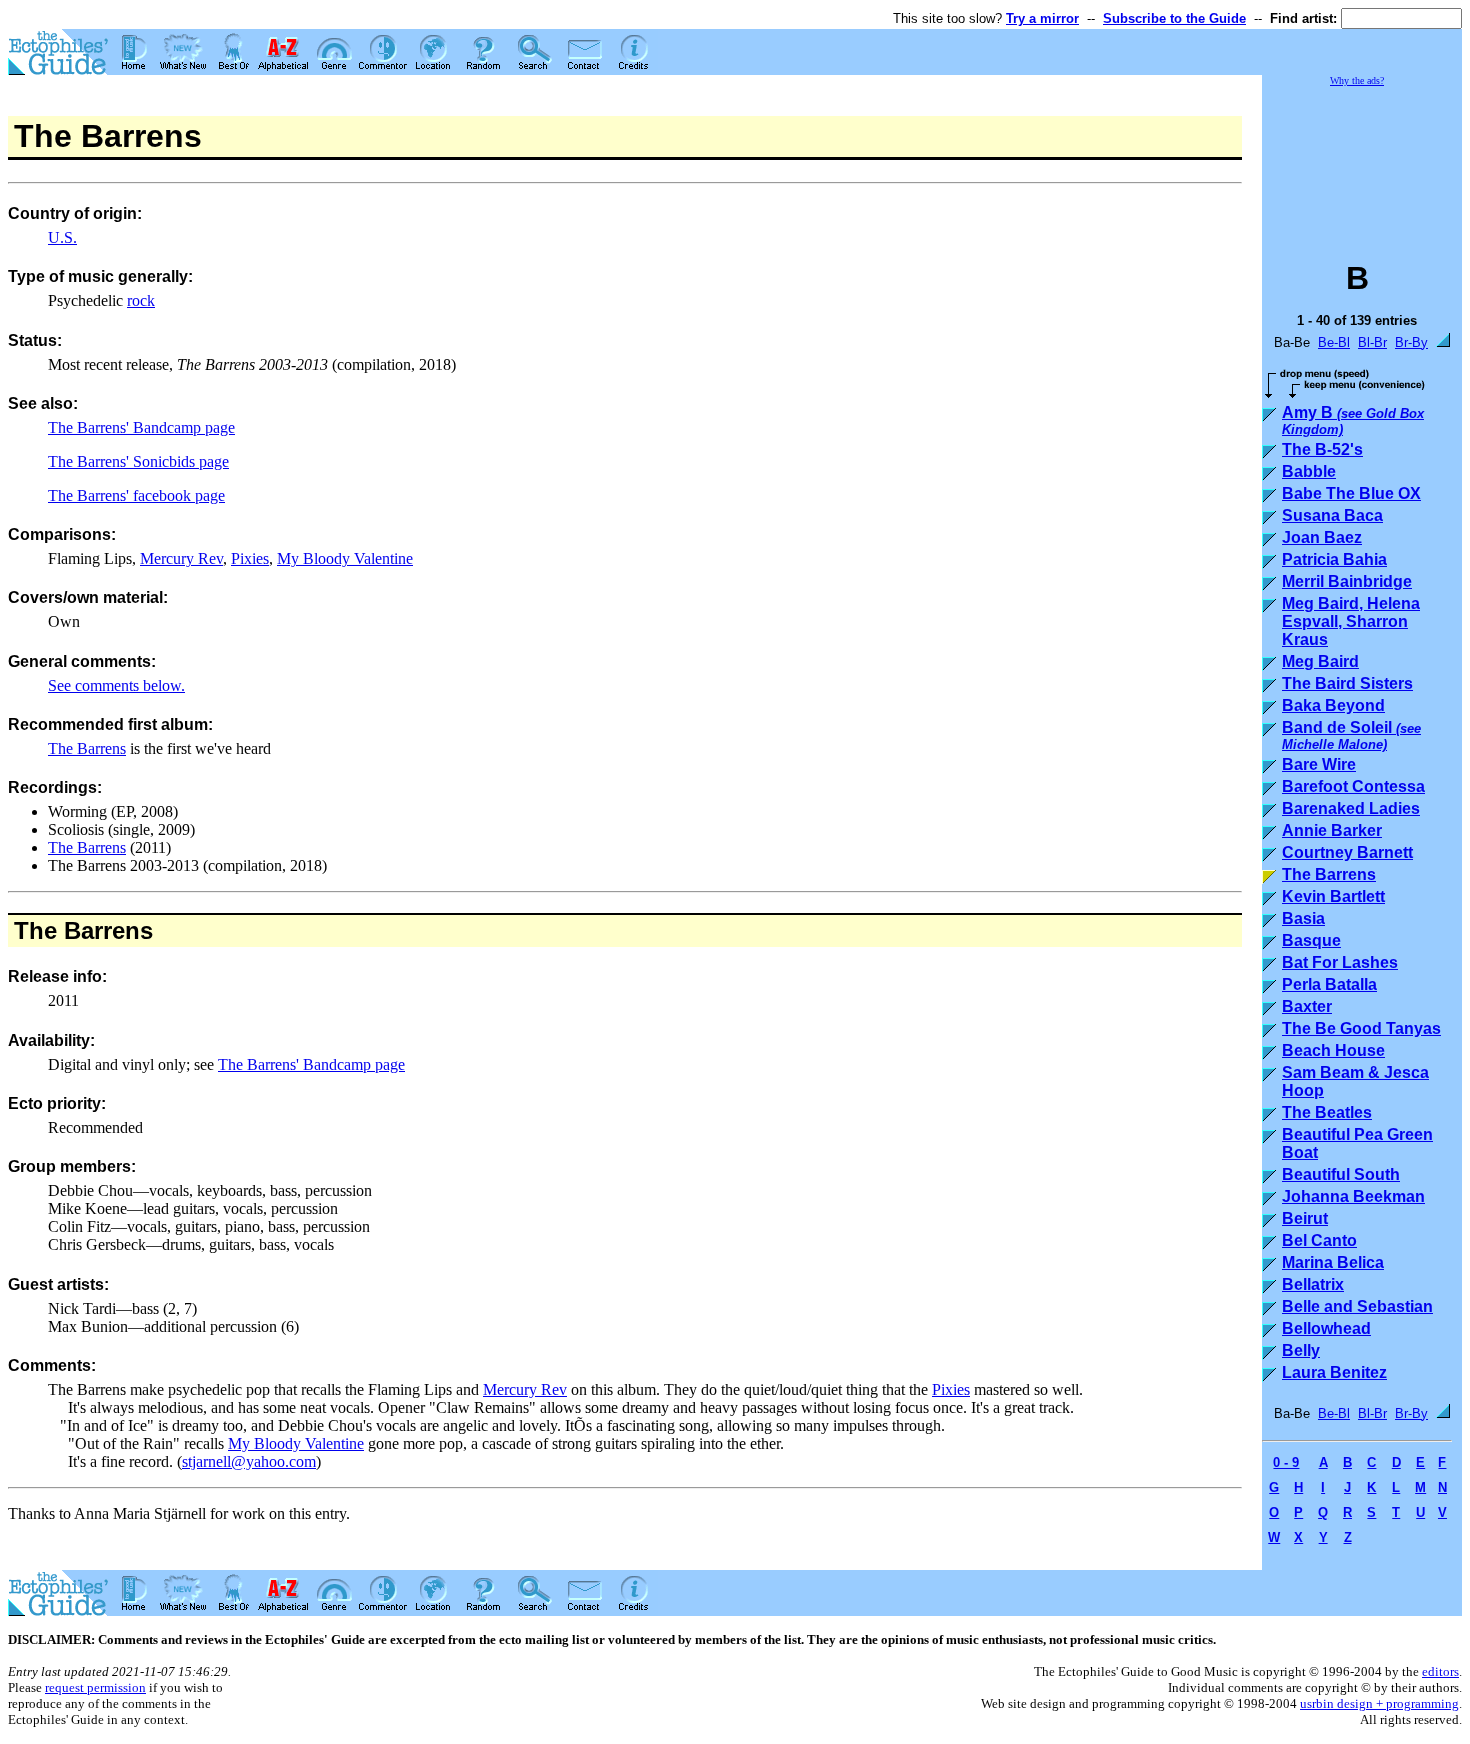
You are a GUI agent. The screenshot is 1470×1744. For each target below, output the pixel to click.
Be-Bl (1334, 342)
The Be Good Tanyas (1361, 1028)
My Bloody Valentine (345, 558)
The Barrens (87, 748)
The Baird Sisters (1347, 683)
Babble (1309, 471)
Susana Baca (1332, 515)
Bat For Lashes (1340, 962)
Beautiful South (1341, 1174)
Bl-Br (1372, 342)
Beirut (1305, 1218)
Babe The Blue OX (1351, 493)
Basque (1311, 940)
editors (1440, 1671)
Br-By (1411, 342)
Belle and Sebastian (1357, 1306)
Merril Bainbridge (1347, 581)
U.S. (62, 237)
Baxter (1307, 1006)
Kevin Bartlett (1333, 896)
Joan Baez (1322, 537)
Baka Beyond (1333, 705)
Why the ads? (1357, 80)
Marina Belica (1333, 1262)
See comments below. (116, 685)
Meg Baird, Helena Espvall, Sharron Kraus (1351, 621)
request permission (95, 1687)
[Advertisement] (1362, 164)
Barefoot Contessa (1353, 786)
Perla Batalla (1329, 984)
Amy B (1353, 420)
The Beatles (1327, 1112)
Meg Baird (1320, 661)
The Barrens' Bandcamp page (141, 427)
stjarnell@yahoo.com (249, 1461)
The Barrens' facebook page (136, 495)
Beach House (1333, 1050)
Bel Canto (1319, 1240)
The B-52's (1322, 449)
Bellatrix (1313, 1284)
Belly (1301, 1350)
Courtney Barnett (1347, 852)
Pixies (250, 558)
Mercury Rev (181, 558)
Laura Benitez (1334, 1372)
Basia (1303, 918)
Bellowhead (1326, 1328)
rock (141, 300)
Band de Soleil (1351, 735)
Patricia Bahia (1334, 559)
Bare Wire (1319, 764)
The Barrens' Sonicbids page (138, 461)
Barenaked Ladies (1351, 808)
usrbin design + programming (1379, 1703)
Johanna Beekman (1353, 1196)
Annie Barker (1332, 830)
